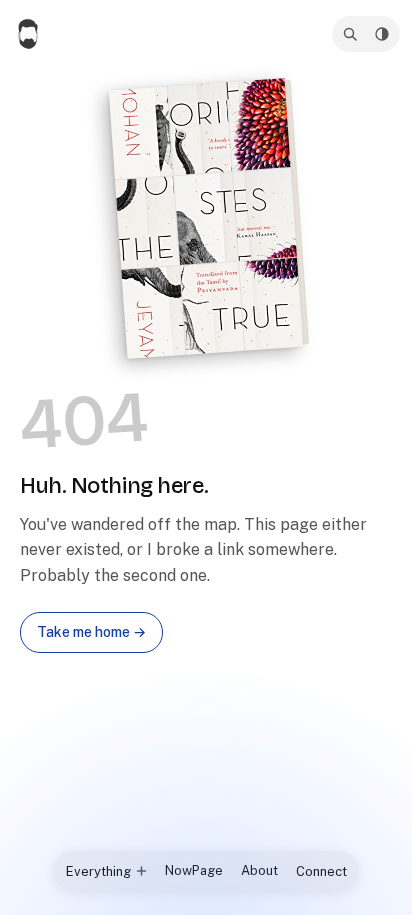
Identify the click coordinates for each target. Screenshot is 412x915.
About (259, 870)
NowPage (194, 870)
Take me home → (91, 632)
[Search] (350, 34)
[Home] (30, 34)
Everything (98, 871)
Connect (321, 871)
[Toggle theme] (382, 34)
